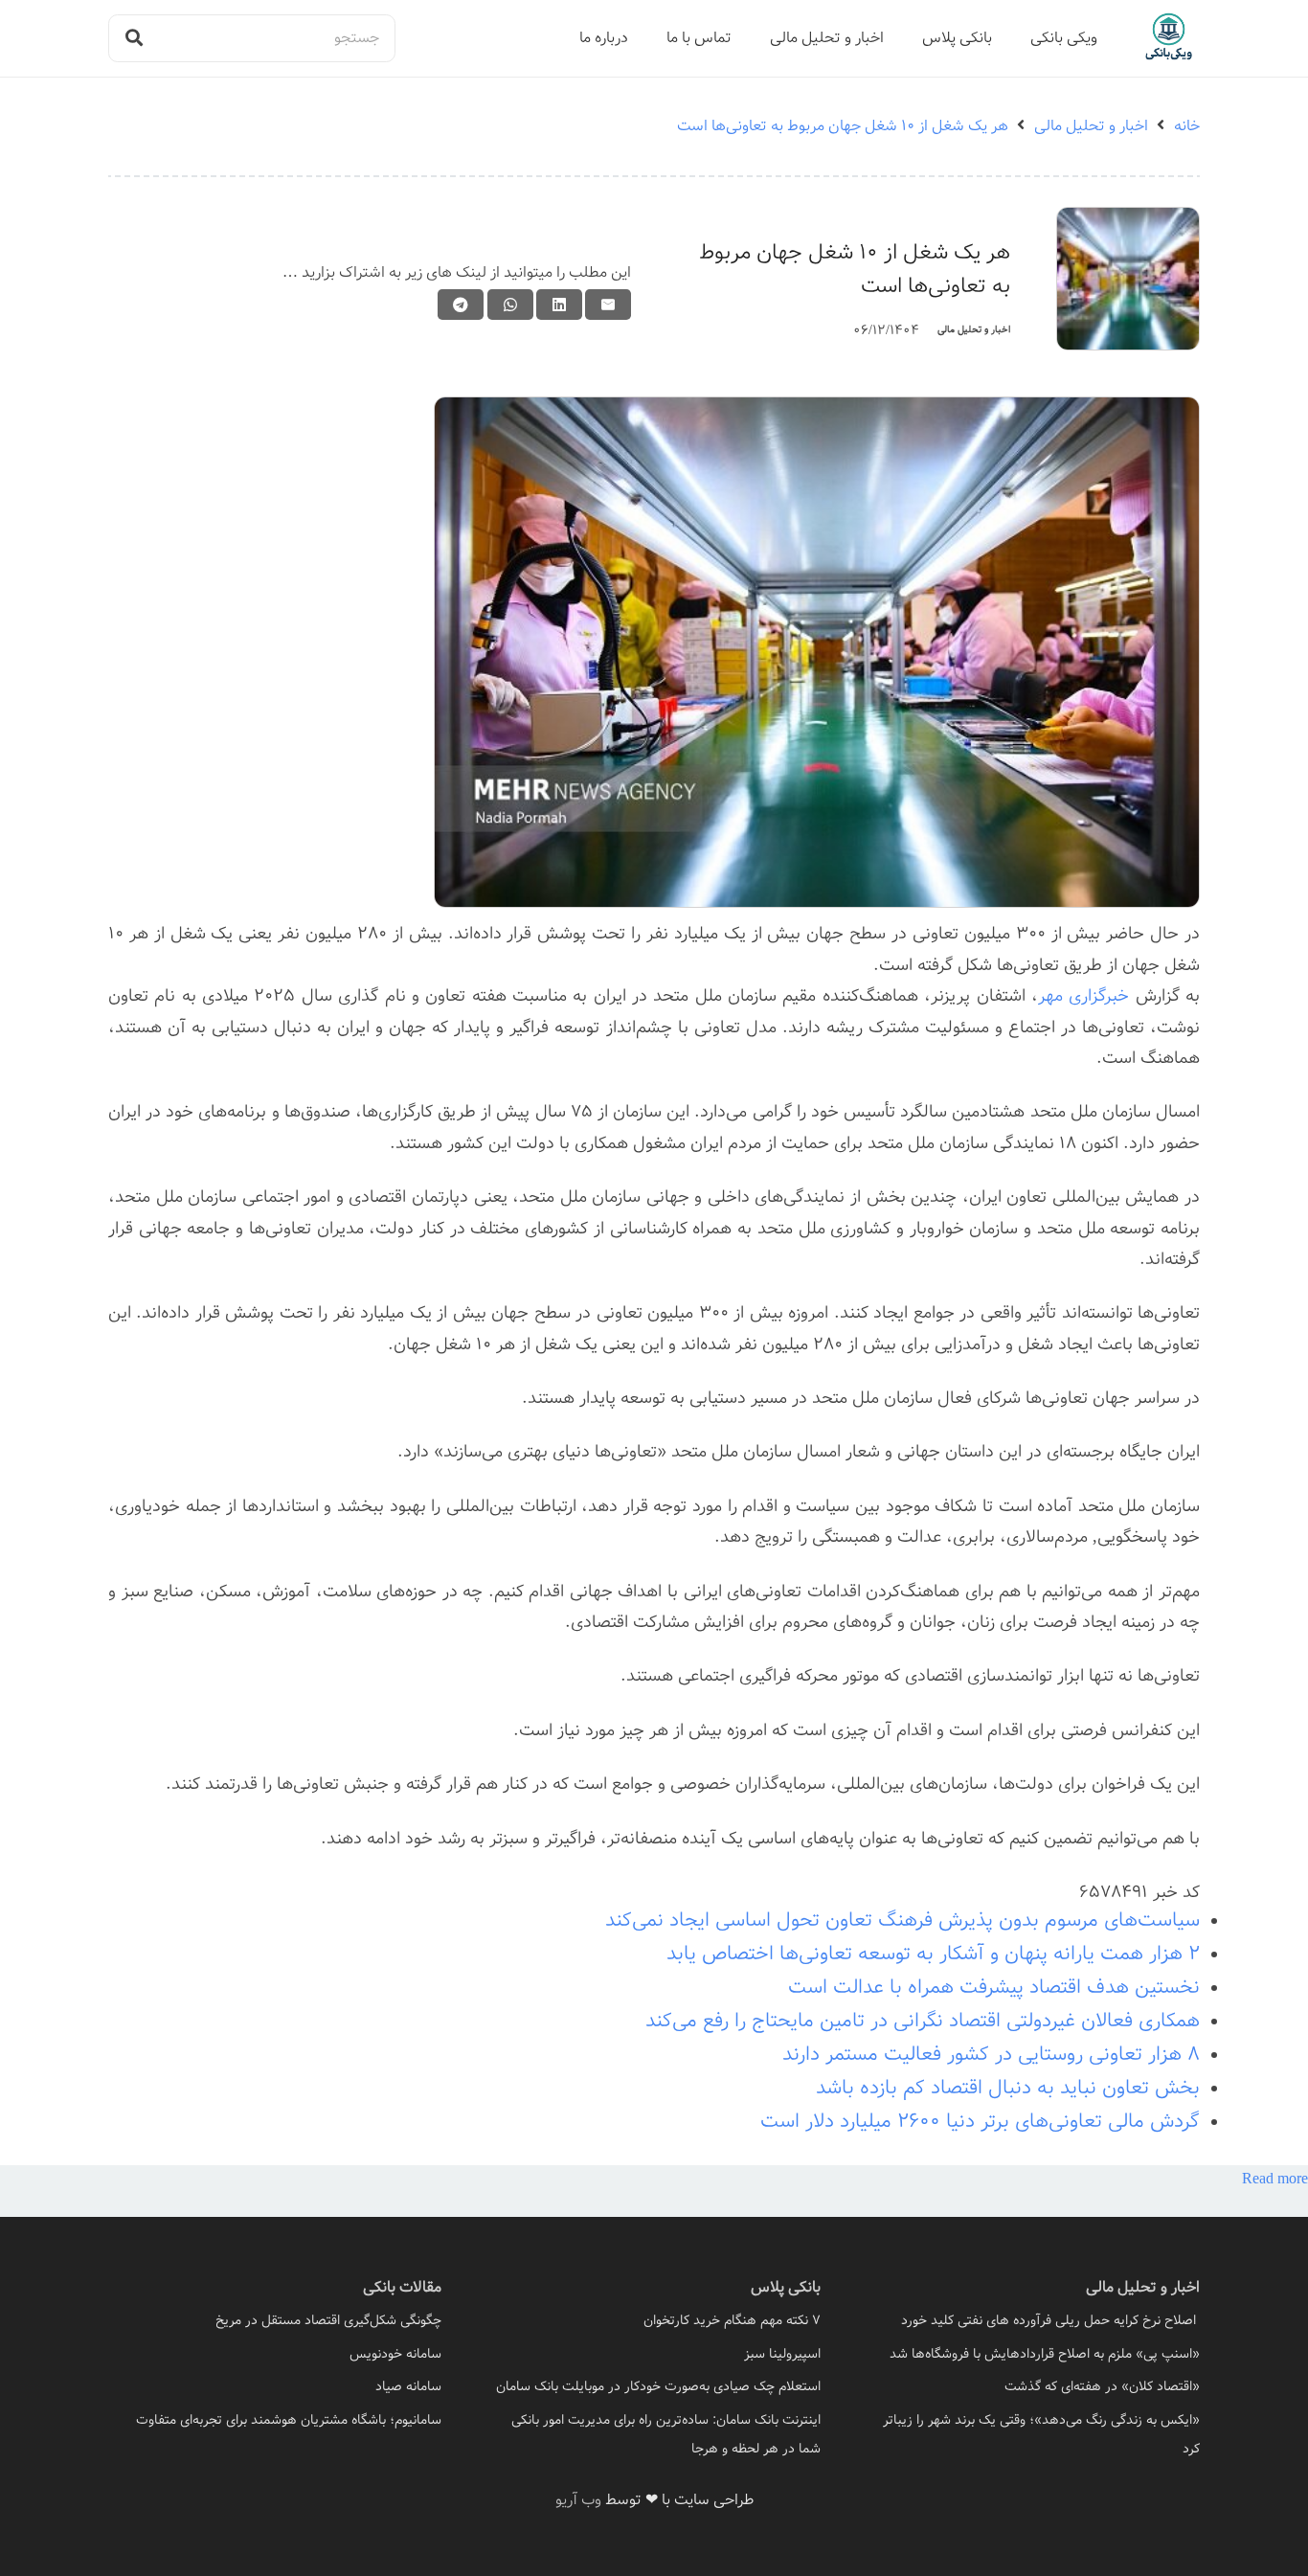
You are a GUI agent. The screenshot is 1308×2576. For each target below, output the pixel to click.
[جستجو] (134, 38)
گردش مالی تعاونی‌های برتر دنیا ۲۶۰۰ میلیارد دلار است (980, 2122)
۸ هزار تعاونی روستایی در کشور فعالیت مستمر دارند (991, 2055)
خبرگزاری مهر (1083, 996)
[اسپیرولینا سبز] (654, 2354)
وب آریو (578, 2500)
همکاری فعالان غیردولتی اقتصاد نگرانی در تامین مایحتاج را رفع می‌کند (923, 2021)
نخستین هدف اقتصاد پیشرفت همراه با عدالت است (994, 1988)
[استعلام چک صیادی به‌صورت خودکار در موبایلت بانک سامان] (654, 2386)
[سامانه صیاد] (275, 2386)
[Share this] (559, 305)
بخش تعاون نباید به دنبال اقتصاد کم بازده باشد (1008, 2088)
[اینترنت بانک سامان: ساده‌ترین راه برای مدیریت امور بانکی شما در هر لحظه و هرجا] (654, 2434)
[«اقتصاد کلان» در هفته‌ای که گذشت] (1033, 2386)
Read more (1275, 2179)
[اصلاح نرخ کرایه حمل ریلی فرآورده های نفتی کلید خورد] (1033, 2320)
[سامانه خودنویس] (275, 2354)
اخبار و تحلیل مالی (974, 330)
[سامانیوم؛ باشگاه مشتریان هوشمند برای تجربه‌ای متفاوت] (275, 2420)
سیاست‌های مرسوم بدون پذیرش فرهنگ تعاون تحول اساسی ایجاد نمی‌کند (902, 1921)
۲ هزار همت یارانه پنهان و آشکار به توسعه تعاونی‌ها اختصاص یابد (933, 1954)
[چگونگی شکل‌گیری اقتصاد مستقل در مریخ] (275, 2320)
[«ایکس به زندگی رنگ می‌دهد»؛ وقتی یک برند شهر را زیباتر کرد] (1033, 2434)
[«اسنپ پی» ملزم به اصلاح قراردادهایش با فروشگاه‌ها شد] (1033, 2354)
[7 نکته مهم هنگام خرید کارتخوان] (654, 2320)
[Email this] (608, 305)
